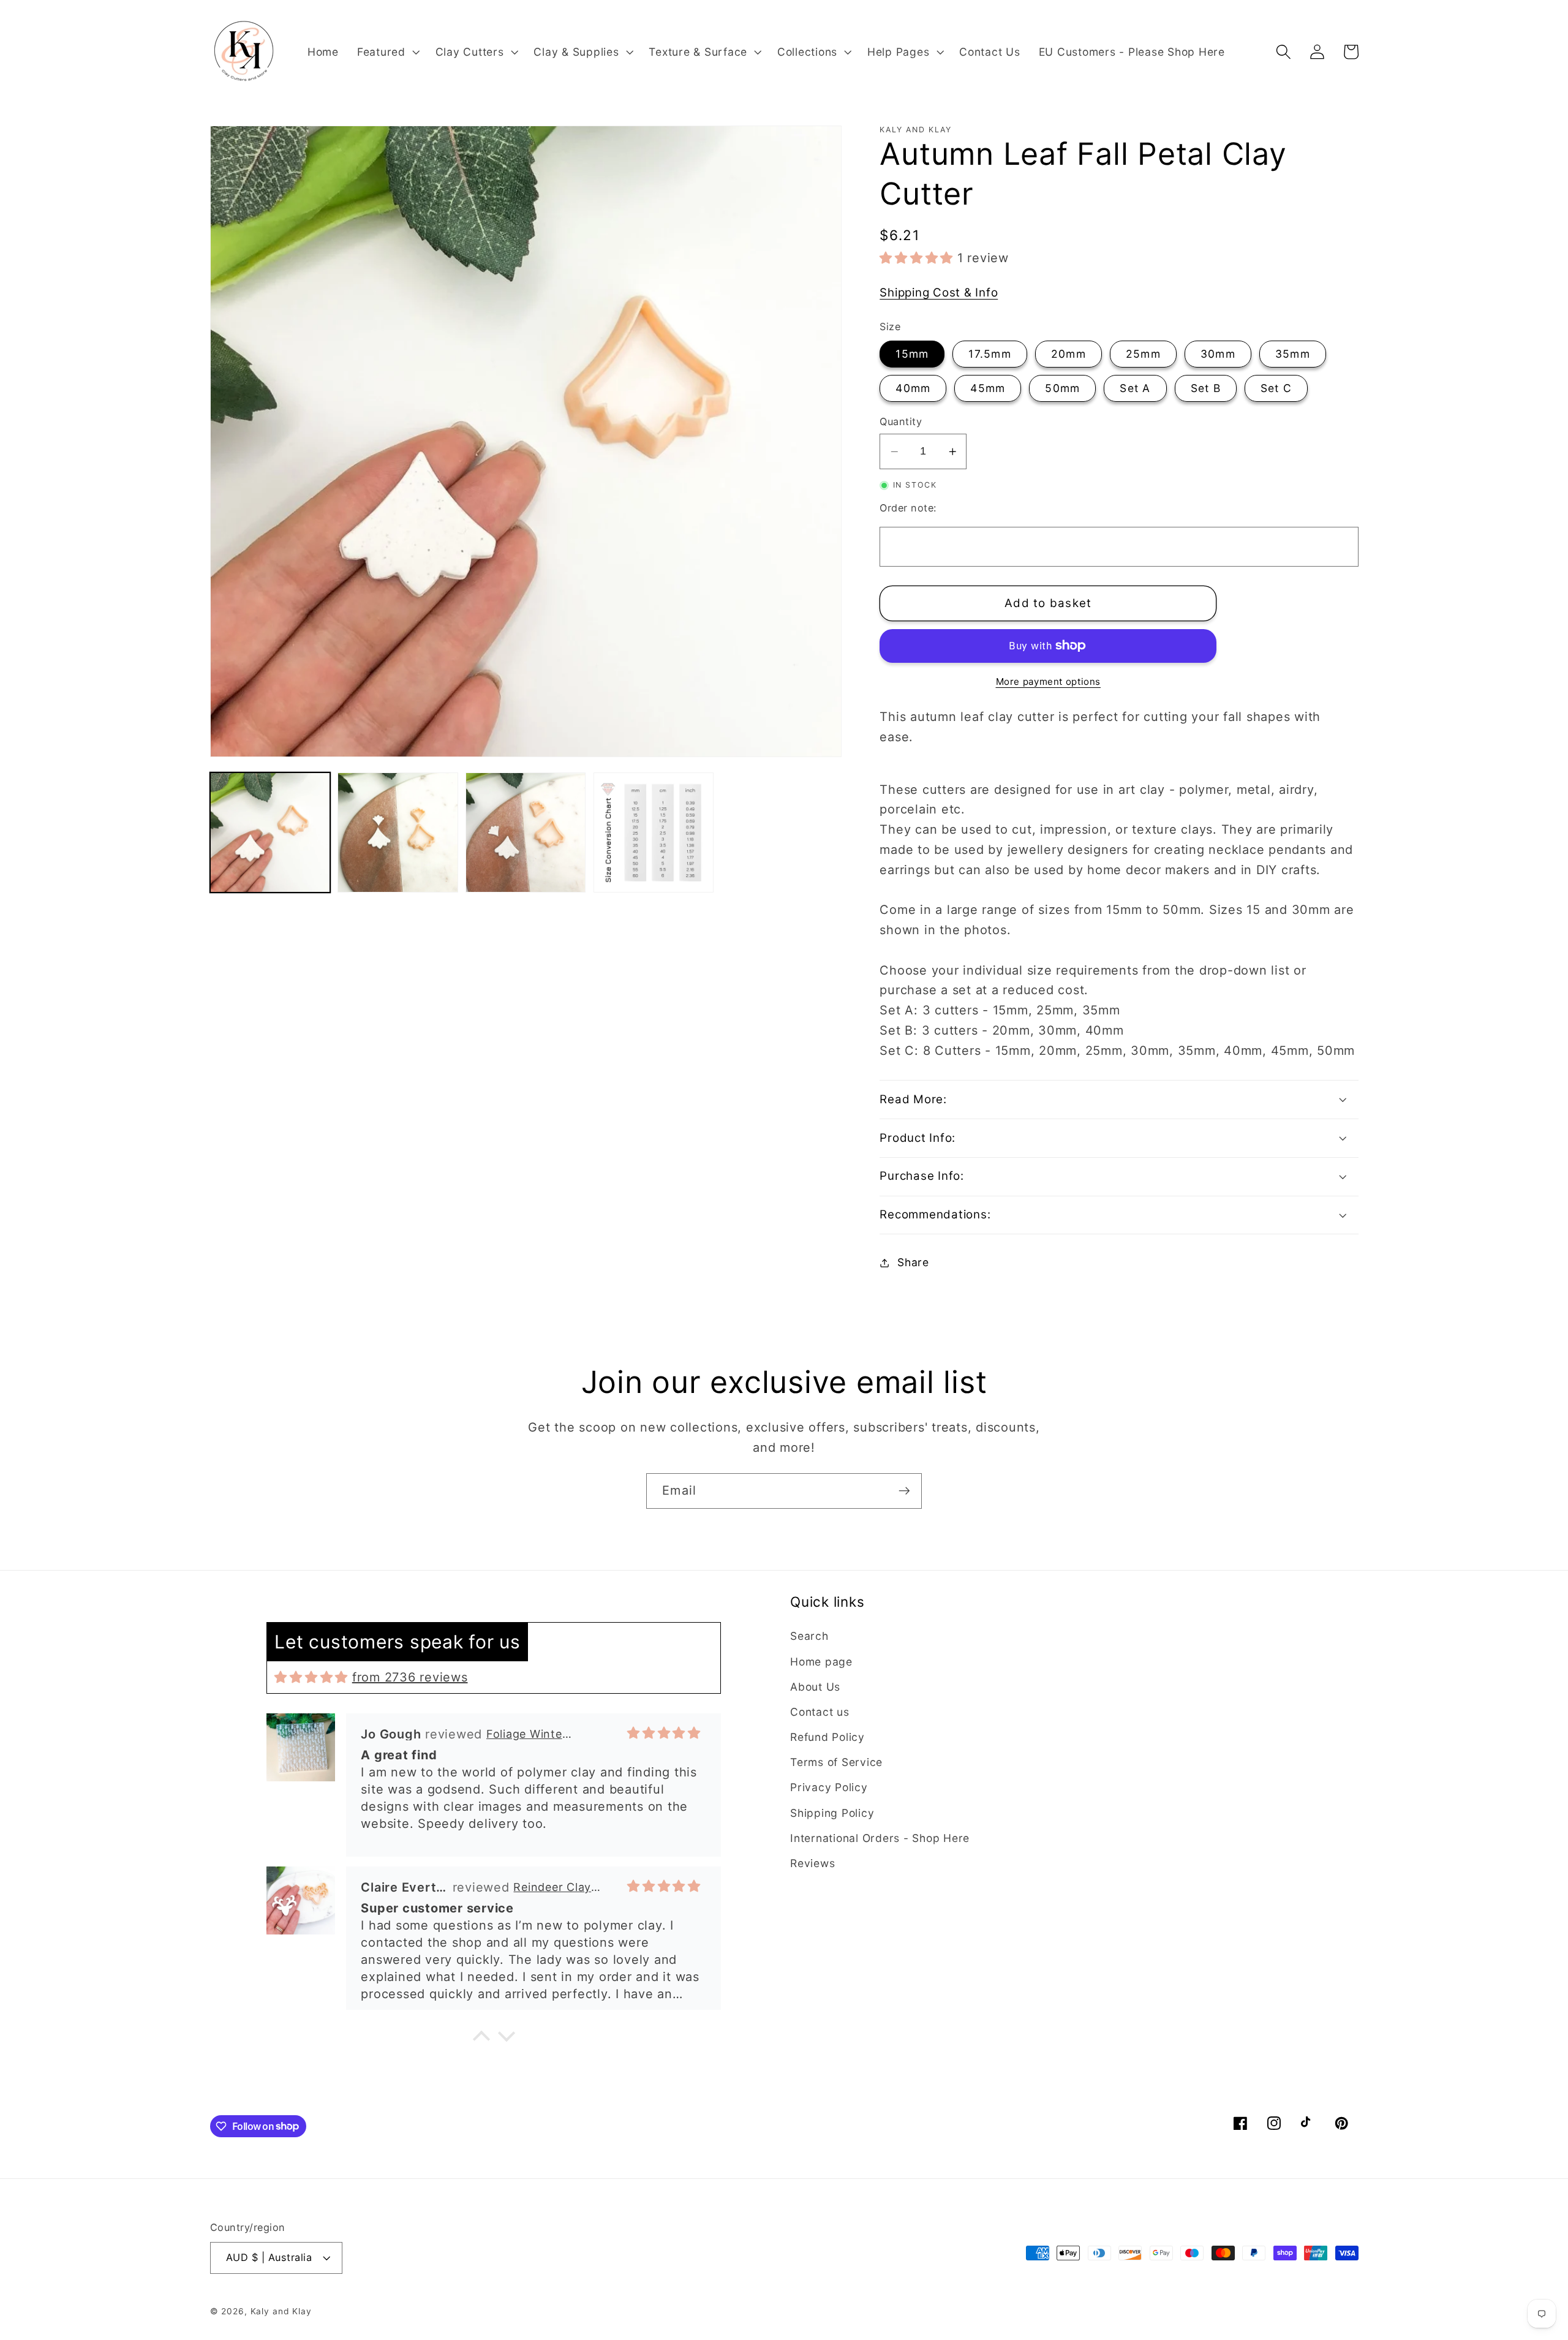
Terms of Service (836, 1762)
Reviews (812, 1863)
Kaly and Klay (281, 2311)
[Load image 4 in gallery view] (654, 832)
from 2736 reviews (410, 1677)
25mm (1143, 354)
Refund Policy (827, 1737)
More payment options (1049, 681)
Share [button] (913, 1262)
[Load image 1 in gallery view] (270, 832)
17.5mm (990, 354)
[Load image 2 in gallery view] (398, 832)
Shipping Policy (832, 1813)
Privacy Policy (829, 1787)
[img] (311, 1677)
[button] (387, 52)
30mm (1218, 354)
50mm (1062, 388)
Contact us (820, 1712)
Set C (1276, 388)
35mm (1293, 354)
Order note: (908, 508)
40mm (913, 388)
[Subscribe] (904, 1491)
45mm (988, 388)
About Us (815, 1687)
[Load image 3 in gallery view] (526, 832)
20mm (1069, 354)
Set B (1206, 388)
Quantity (901, 421)
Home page (821, 1662)
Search (809, 1636)
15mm (912, 354)
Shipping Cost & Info (939, 292)
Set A (1135, 388)
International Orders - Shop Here (880, 1838)
